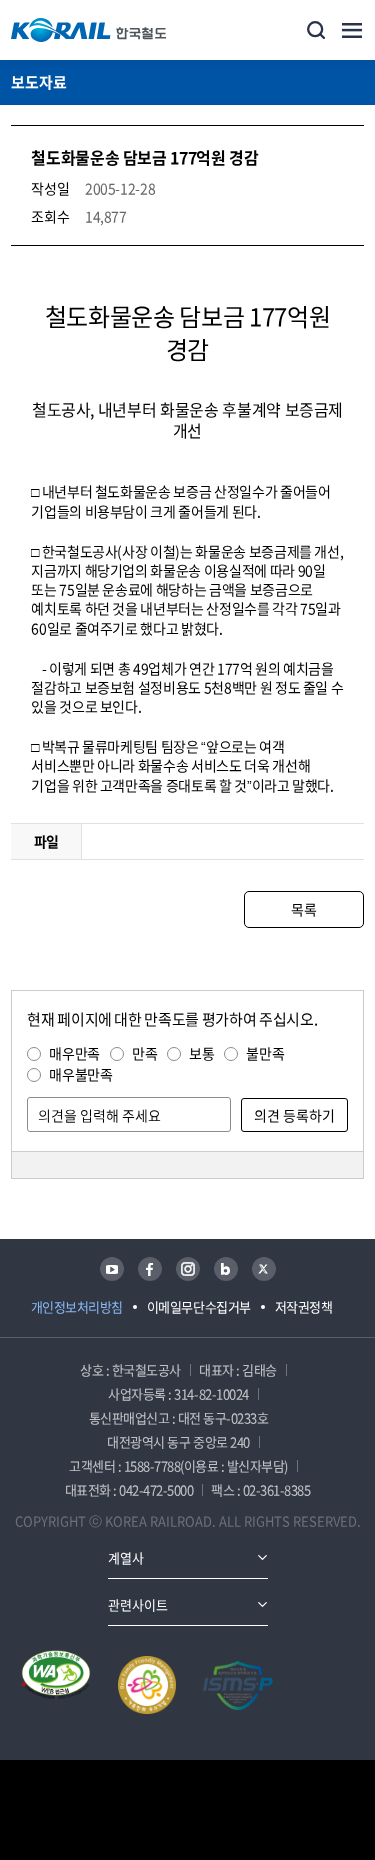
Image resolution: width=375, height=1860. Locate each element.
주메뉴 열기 (352, 30)
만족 (144, 1053)
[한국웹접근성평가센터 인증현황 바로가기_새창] (56, 1685)
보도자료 (39, 82)
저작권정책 (304, 1306)
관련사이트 (138, 1604)
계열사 (126, 1557)
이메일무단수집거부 (199, 1306)
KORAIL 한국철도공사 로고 (89, 30)
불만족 (265, 1053)
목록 (303, 909)
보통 (201, 1053)
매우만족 (74, 1053)
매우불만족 (80, 1074)
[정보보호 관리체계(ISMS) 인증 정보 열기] (238, 1685)
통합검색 (316, 30)
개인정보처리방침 (77, 1306)
